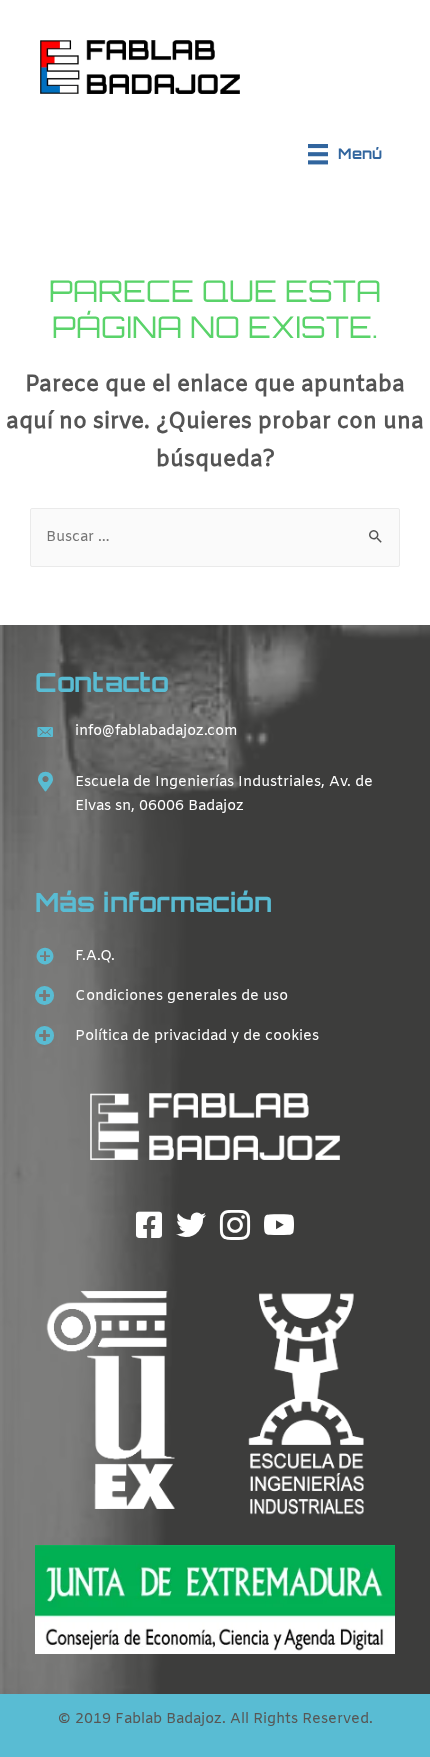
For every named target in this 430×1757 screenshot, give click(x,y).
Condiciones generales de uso (181, 996)
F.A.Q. (95, 956)
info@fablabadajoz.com (156, 731)
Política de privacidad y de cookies (197, 1036)
